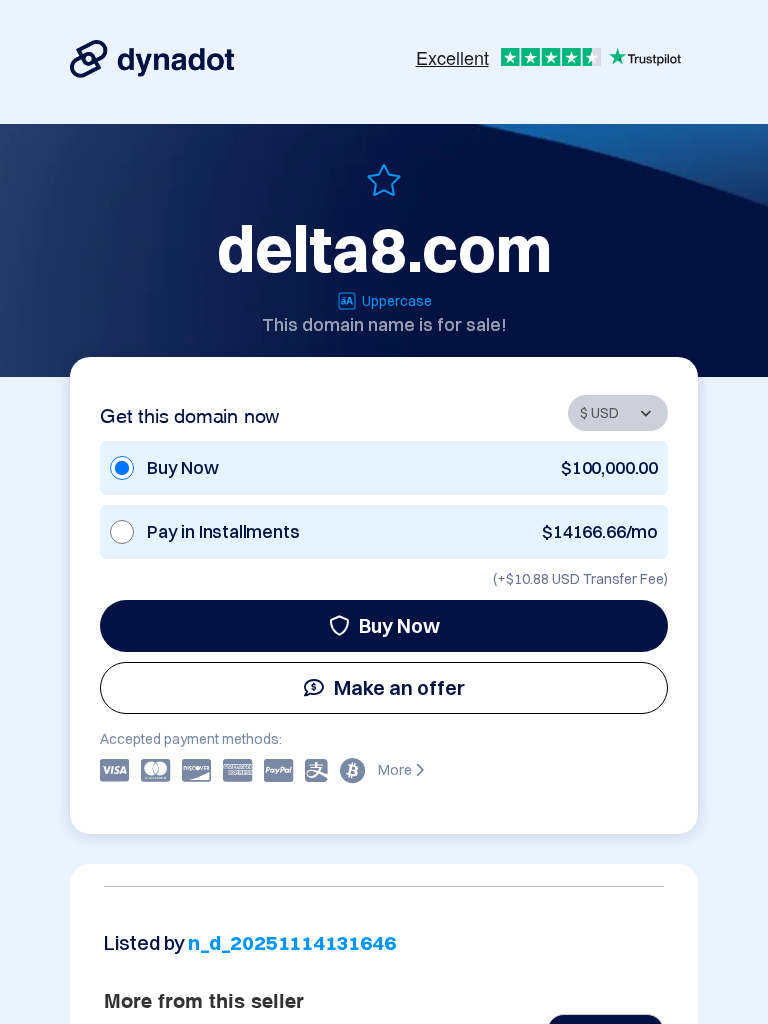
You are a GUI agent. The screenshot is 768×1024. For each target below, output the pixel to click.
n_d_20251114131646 (291, 942)
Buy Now (399, 625)
